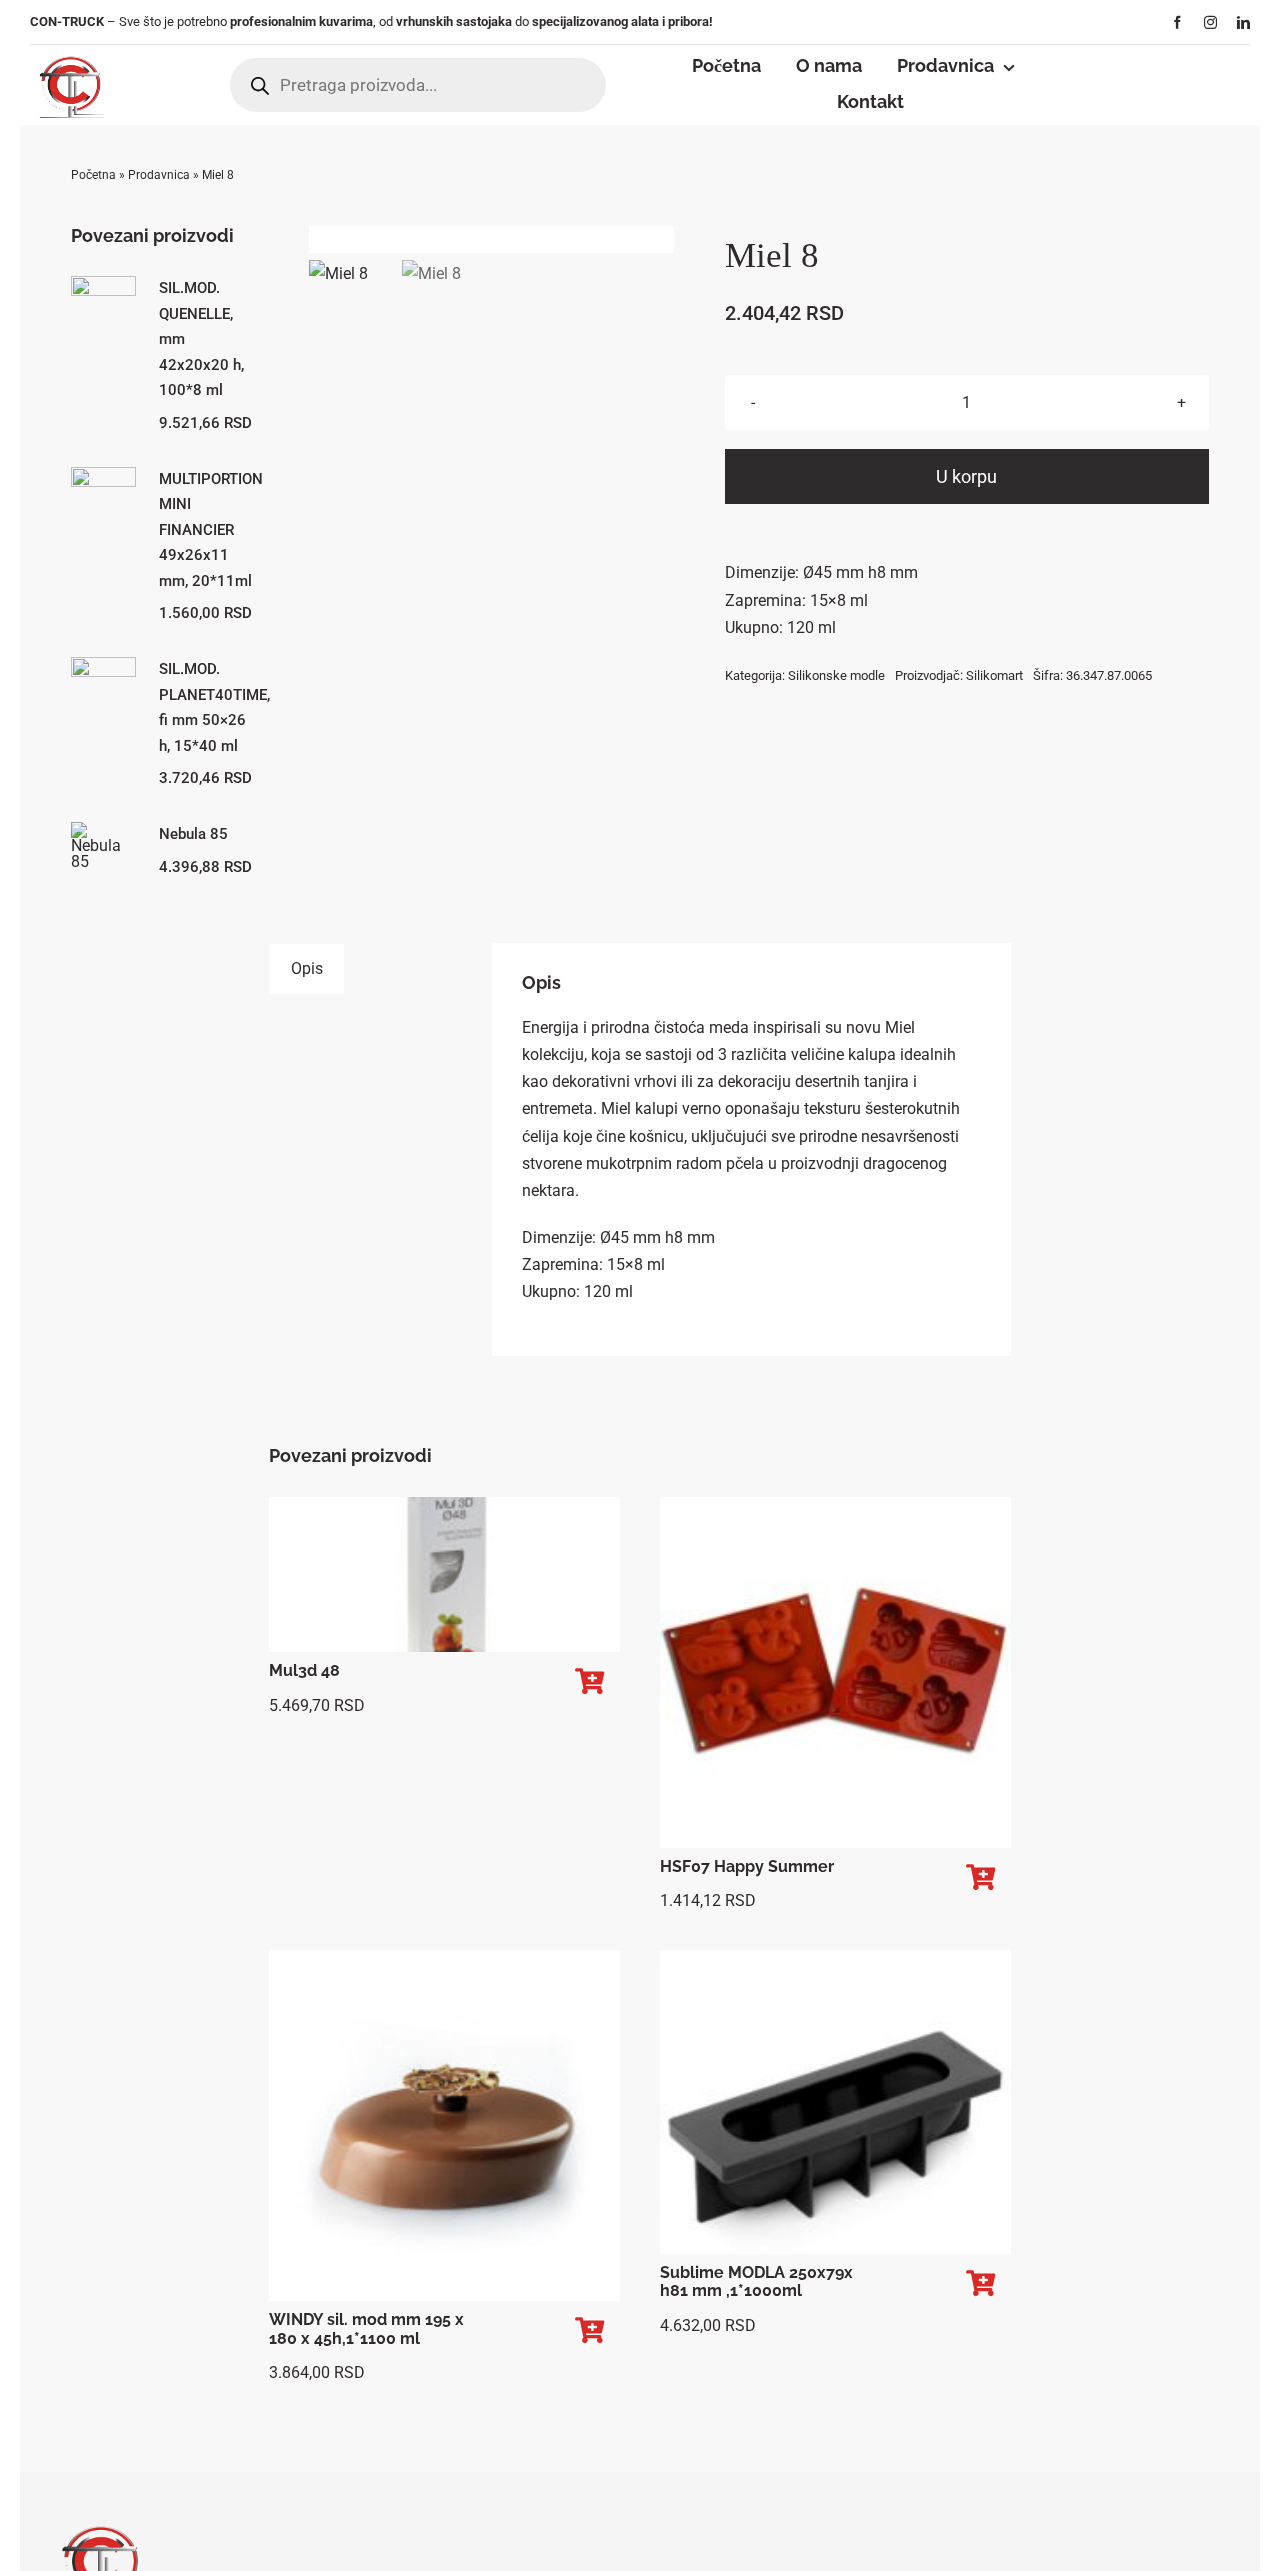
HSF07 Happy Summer (747, 1866)
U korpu (966, 476)
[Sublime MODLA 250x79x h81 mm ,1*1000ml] (835, 2101)
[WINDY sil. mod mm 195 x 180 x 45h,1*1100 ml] (444, 2125)
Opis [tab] (307, 968)
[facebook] (1177, 22)
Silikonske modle (836, 675)
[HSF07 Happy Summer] (835, 1672)
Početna (93, 175)
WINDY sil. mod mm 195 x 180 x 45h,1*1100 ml (366, 2329)
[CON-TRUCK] (70, 52)
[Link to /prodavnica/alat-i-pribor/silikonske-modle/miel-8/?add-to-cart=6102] (589, 2330)
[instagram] (1210, 22)
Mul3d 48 (304, 1670)
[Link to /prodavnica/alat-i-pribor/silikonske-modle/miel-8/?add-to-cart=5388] (980, 1877)
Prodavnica (159, 175)
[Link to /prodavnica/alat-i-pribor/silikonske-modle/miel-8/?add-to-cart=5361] (589, 1681)
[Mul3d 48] (444, 1574)
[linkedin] (1243, 22)
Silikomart (994, 675)
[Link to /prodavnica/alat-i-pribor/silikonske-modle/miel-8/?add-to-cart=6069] (980, 2283)
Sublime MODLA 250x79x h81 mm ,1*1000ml (756, 2282)
